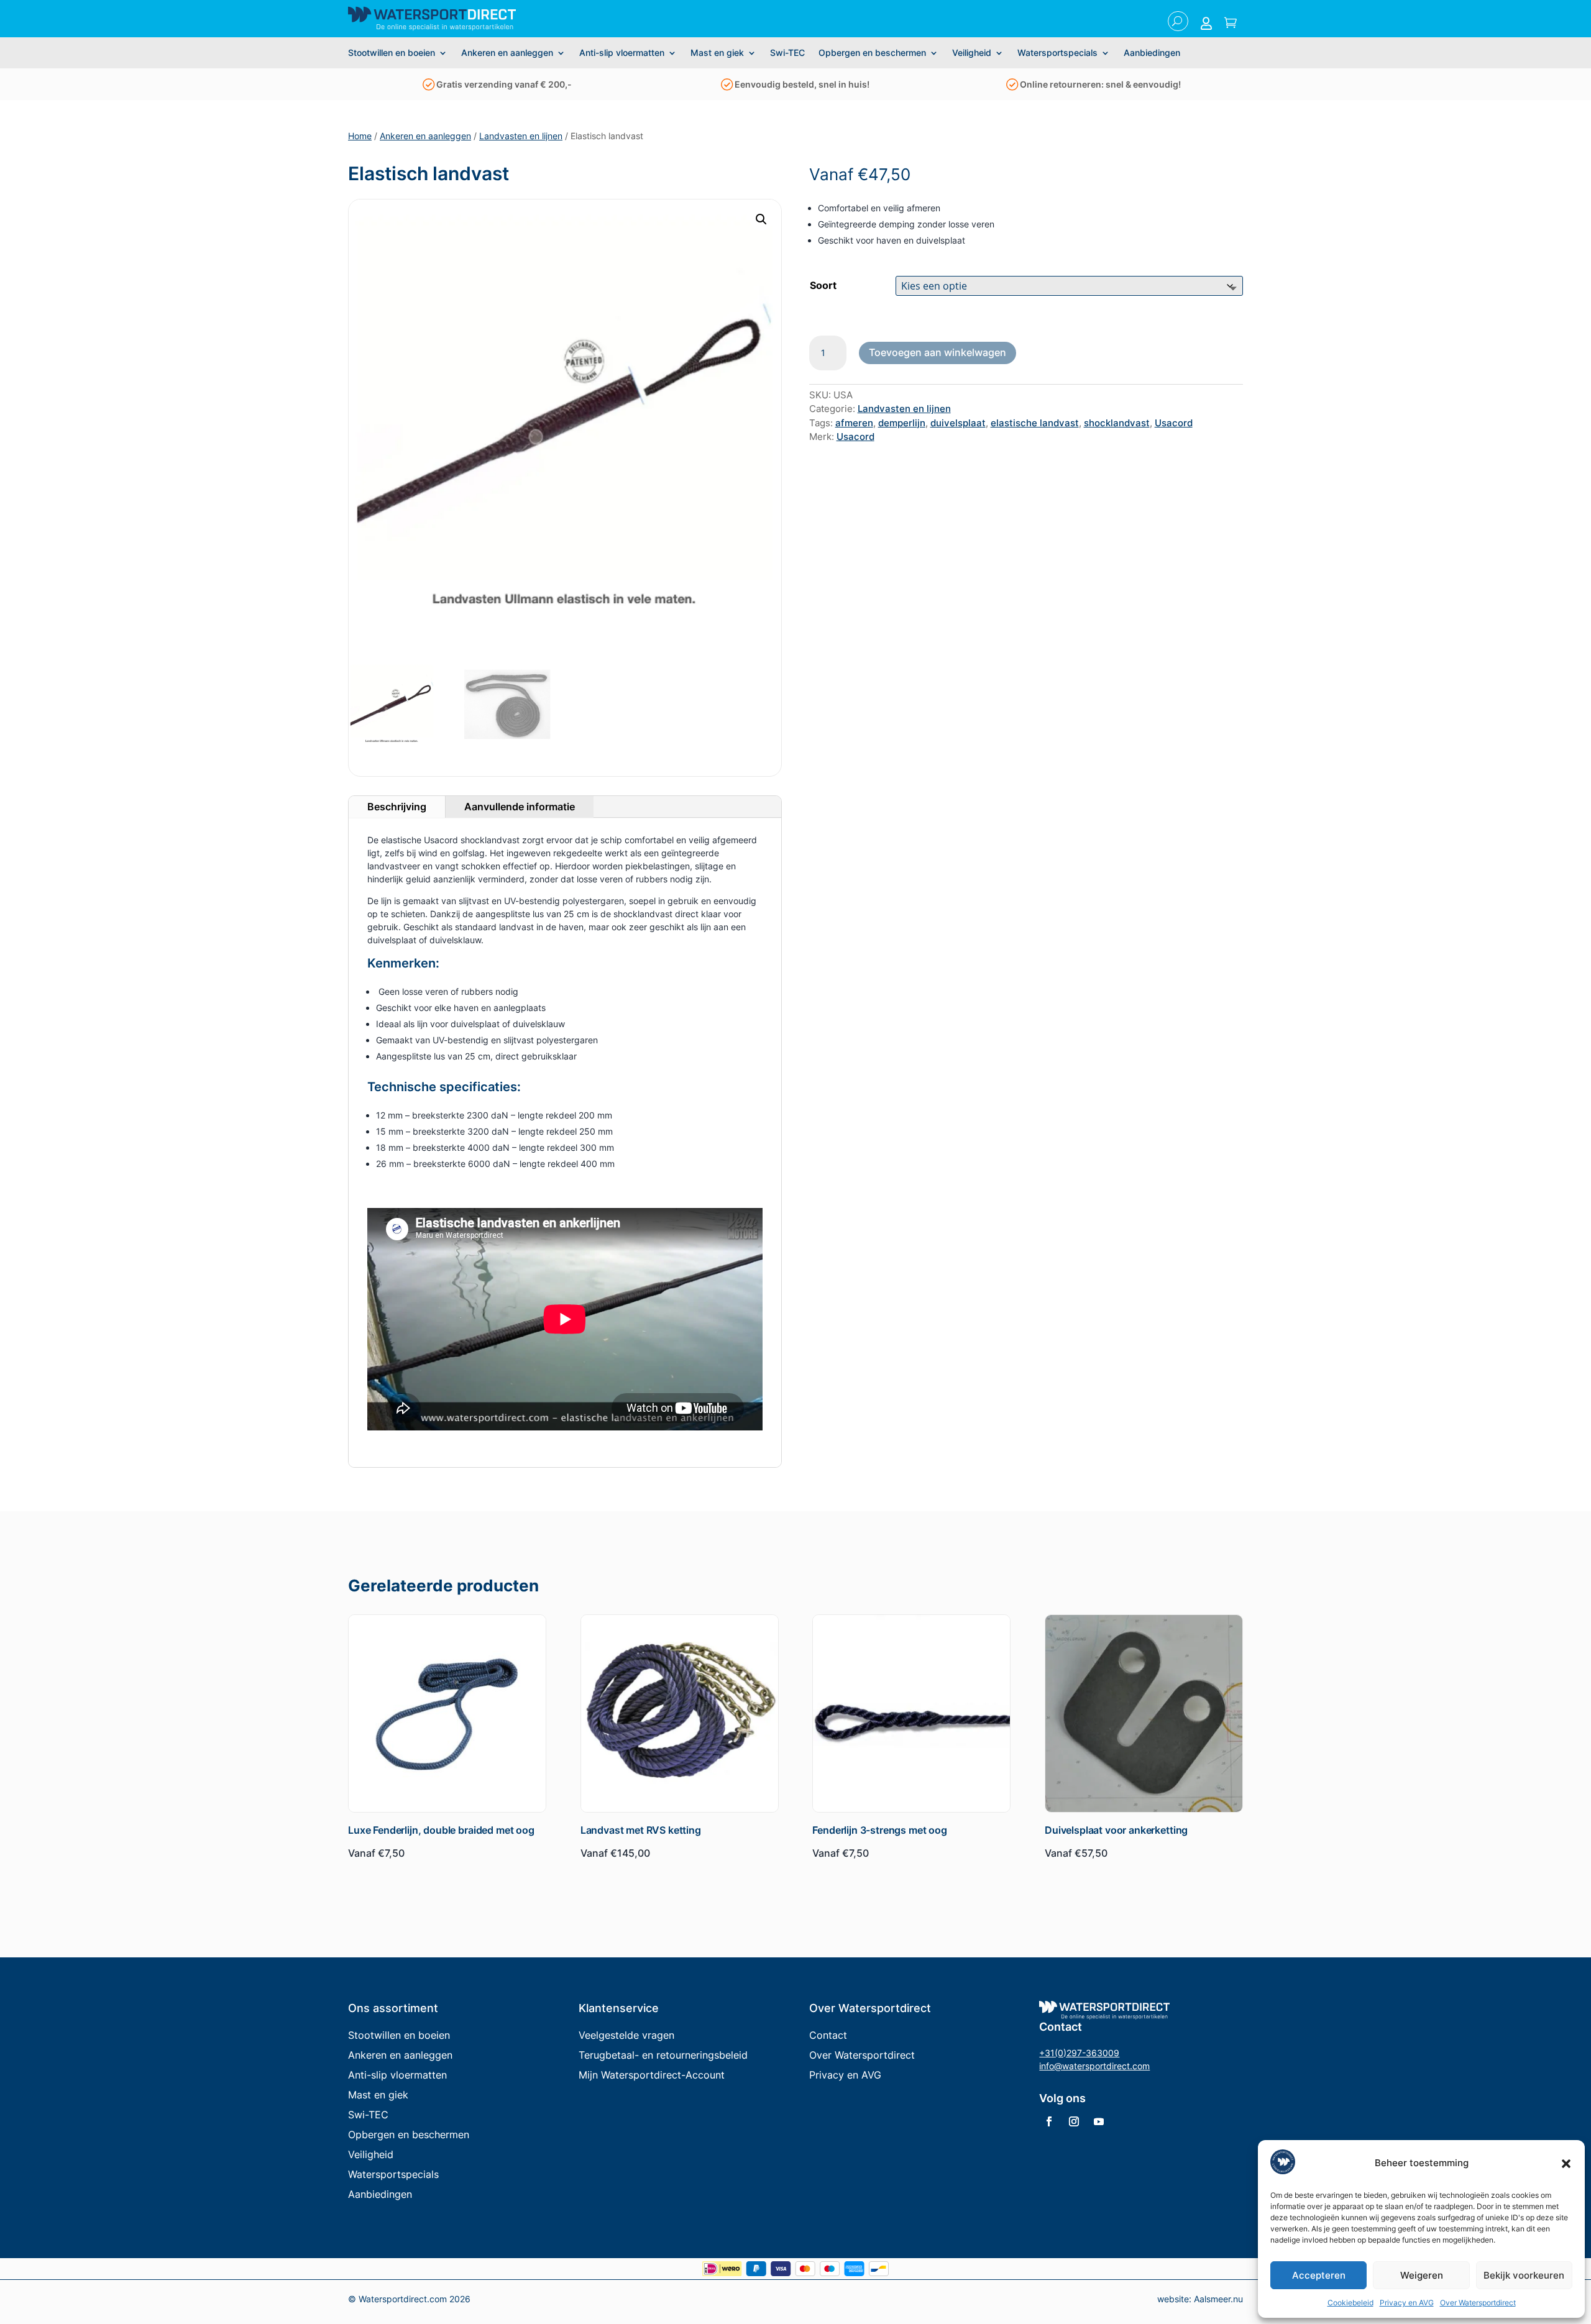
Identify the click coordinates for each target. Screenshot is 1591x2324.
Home (360, 136)
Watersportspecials (1057, 53)
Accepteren (1319, 2275)
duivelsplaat (958, 423)
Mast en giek (717, 53)
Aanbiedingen (1152, 53)
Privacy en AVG (1407, 2303)
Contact (828, 2035)
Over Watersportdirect (1478, 2303)
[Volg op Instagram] (1074, 2121)
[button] (1566, 2164)
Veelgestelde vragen (626, 2035)
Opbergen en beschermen (872, 53)
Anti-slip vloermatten (622, 53)
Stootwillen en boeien (392, 53)
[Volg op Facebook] (1049, 2121)
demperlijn (902, 423)
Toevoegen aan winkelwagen (938, 352)
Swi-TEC (787, 53)
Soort (823, 285)
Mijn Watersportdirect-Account (652, 2075)
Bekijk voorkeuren (1524, 2275)
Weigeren (1422, 2275)
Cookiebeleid (1350, 2303)
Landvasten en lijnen (521, 136)
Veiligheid (972, 53)
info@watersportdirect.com (1094, 2066)
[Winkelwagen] (1231, 24)
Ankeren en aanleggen (507, 53)
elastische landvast (1035, 423)
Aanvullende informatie (520, 807)
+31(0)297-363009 (1079, 2053)
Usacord (1174, 423)
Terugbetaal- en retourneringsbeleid (663, 2055)
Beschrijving (397, 807)
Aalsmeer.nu (1218, 2299)
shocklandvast (1117, 423)
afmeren (854, 423)
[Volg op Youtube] (1099, 2121)
